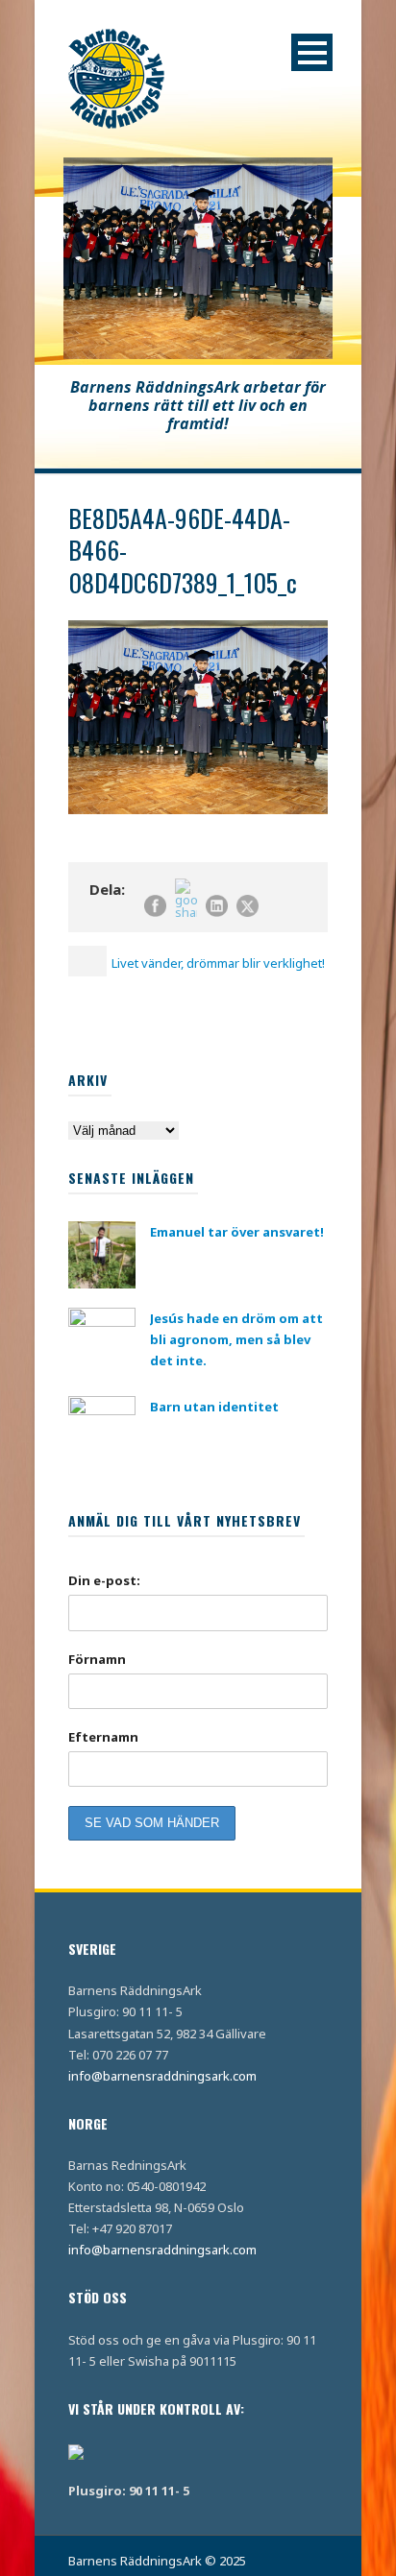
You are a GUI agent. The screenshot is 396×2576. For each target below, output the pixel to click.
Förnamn (97, 1659)
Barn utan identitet (214, 1407)
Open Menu (312, 52)
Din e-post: (104, 1580)
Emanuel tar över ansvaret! (237, 1232)
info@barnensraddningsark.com (162, 2076)
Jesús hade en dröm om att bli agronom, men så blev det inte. (236, 1339)
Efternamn (103, 1737)
